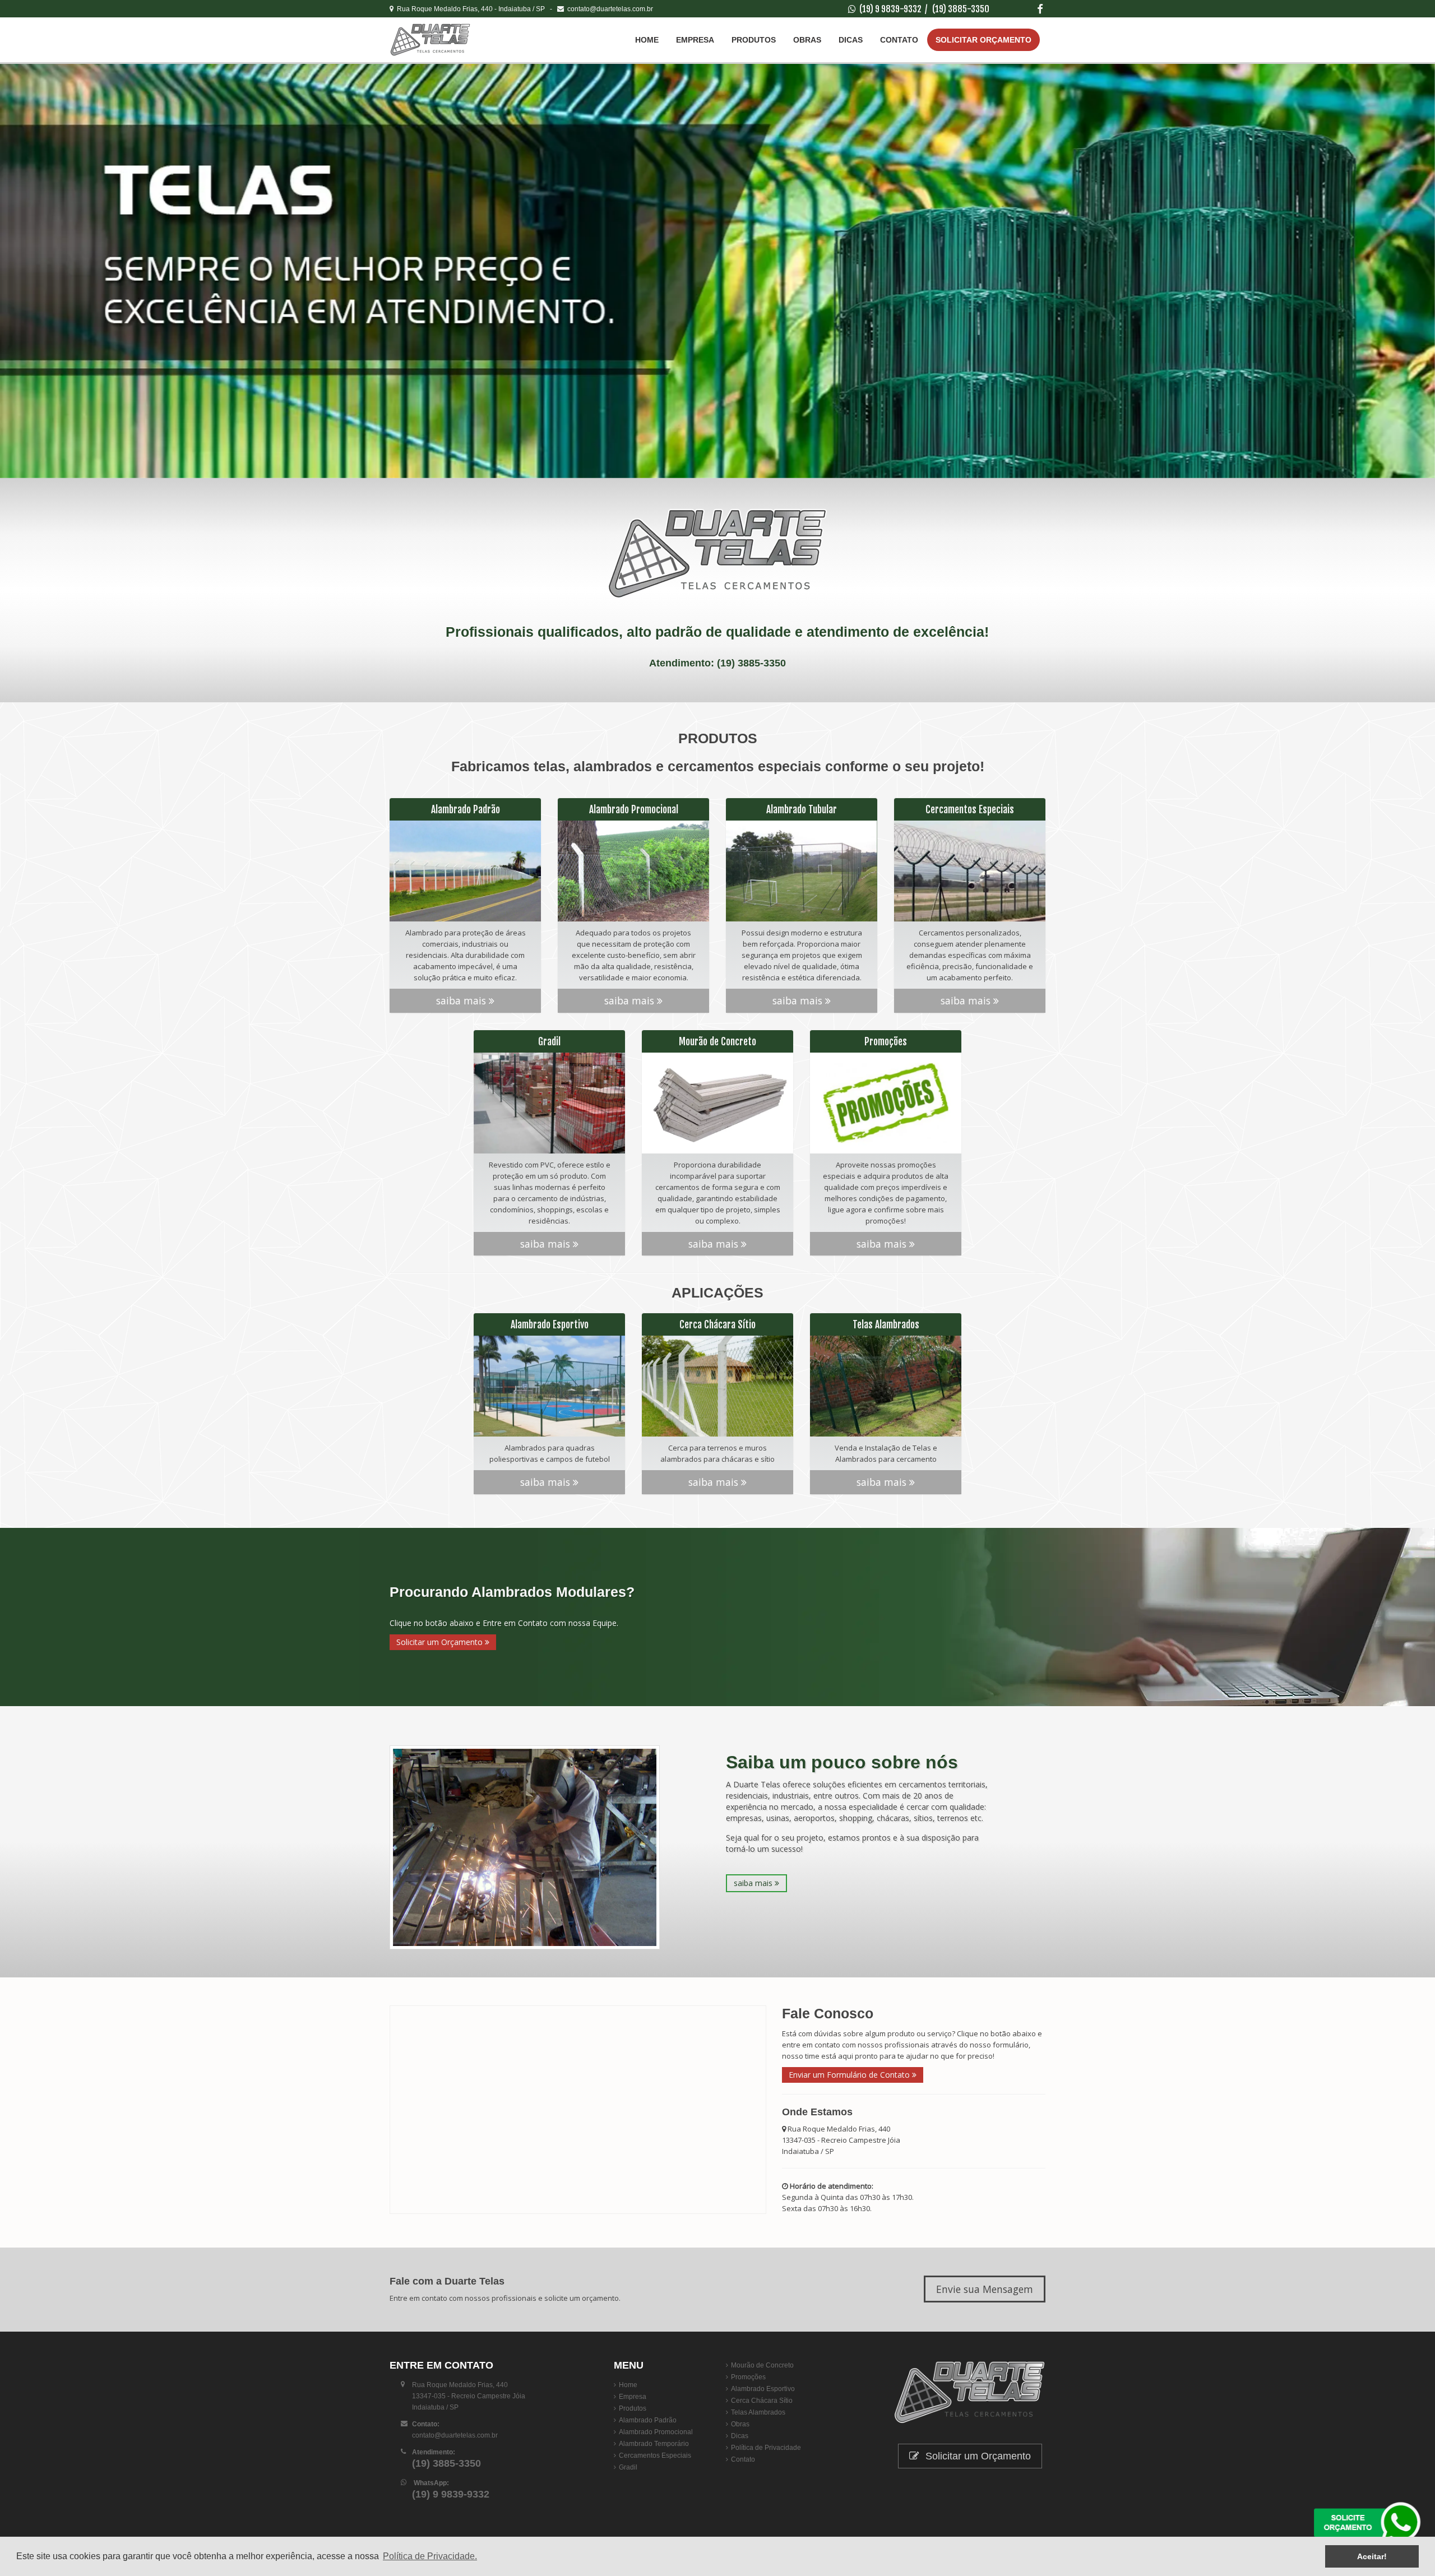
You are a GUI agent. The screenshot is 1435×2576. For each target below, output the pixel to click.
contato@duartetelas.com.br (608, 9)
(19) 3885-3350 (961, 9)
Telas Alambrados (758, 2412)
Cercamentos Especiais (655, 2455)
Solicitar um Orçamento (441, 1642)
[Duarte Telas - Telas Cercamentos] (457, 40)
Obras (807, 40)
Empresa (695, 40)
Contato (899, 40)
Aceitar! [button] (1372, 2556)
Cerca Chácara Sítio (762, 2401)
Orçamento (983, 40)
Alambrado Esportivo (763, 2389)
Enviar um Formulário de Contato (850, 2075)
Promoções (748, 2377)
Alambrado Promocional (656, 2432)
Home (647, 40)
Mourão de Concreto (762, 2365)
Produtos (754, 40)
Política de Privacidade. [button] (430, 2556)
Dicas (851, 40)
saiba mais (462, 1000)
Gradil (628, 2467)
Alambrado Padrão (648, 2420)
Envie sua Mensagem (985, 2289)
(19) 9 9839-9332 (890, 9)
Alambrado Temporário (654, 2444)
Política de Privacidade (766, 2448)
